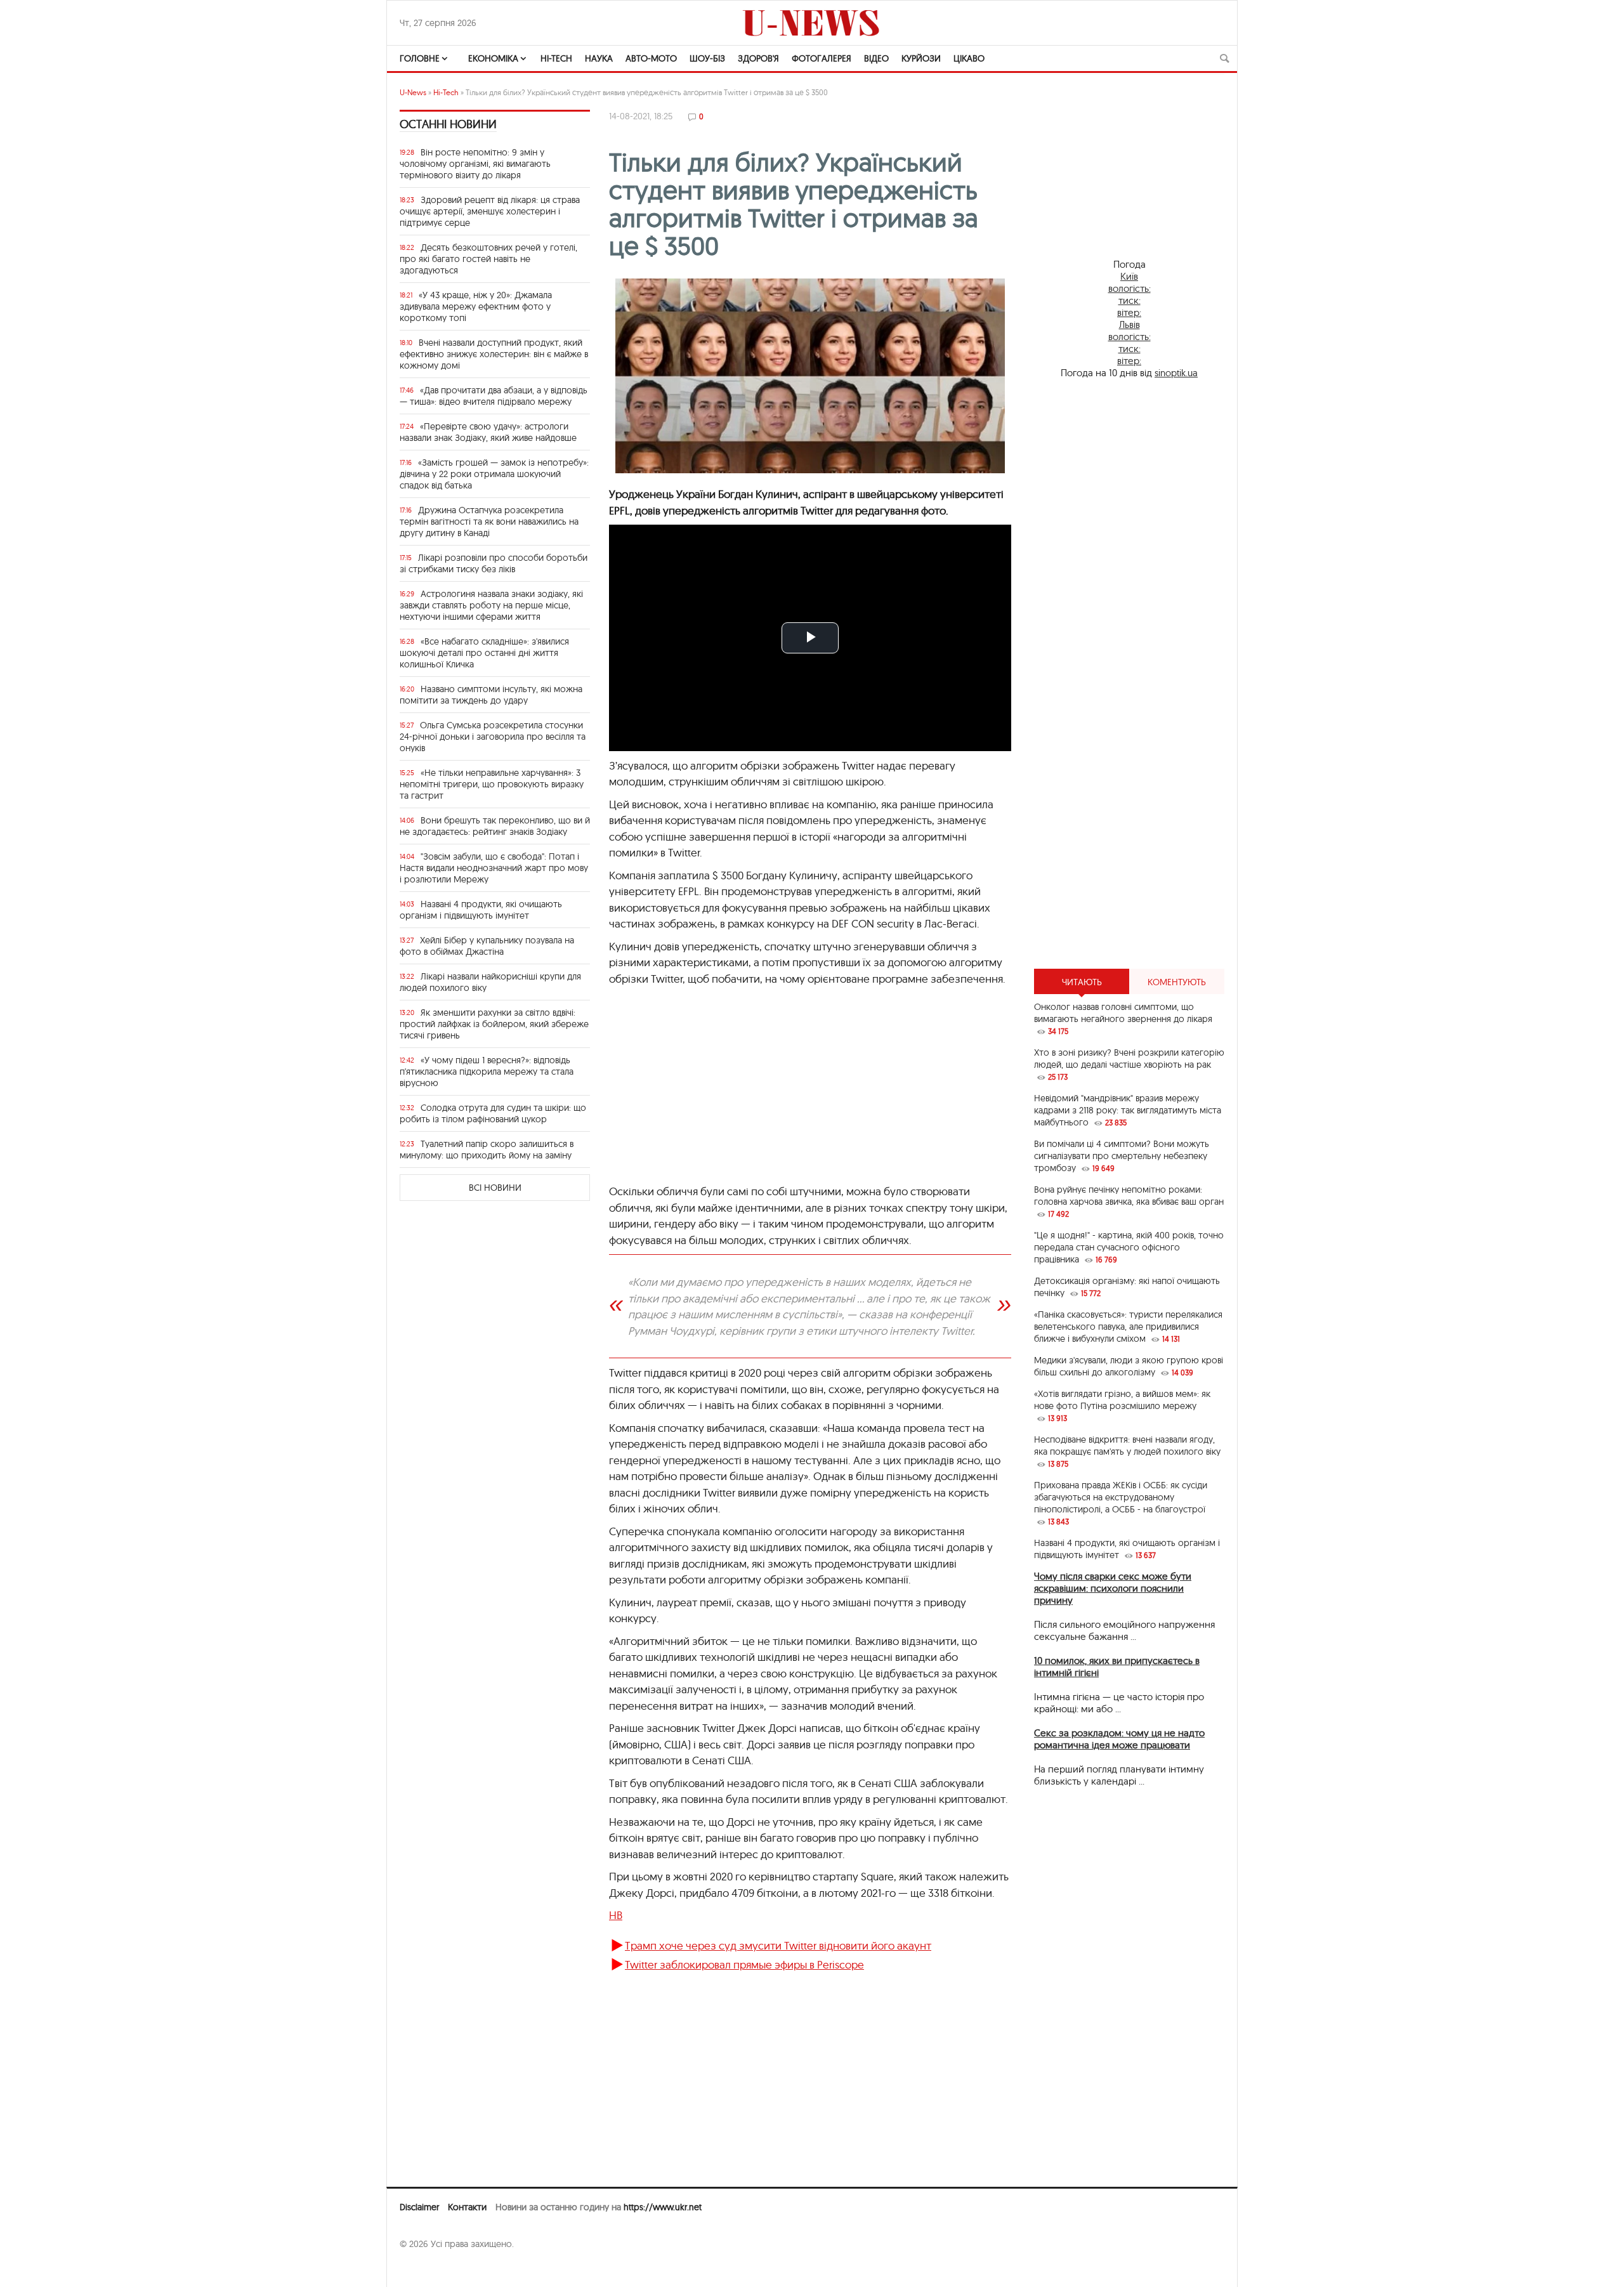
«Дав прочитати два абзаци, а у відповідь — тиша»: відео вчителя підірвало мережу (494, 396)
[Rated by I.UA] (428, 2269)
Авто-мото (651, 58)
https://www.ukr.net (663, 2207)
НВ (616, 1915)
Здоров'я (758, 58)
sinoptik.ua (1176, 373)
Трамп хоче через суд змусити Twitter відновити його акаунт (778, 1945)
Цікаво (969, 58)
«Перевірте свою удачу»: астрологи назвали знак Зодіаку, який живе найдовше (488, 432)
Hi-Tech (556, 58)
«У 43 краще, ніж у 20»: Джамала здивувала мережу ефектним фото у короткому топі (476, 306)
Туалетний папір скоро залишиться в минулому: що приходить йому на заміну (487, 1150)
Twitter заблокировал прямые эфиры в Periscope (744, 1964)
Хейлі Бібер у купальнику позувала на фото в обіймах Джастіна (487, 946)
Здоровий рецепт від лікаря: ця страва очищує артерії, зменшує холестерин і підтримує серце (490, 211)
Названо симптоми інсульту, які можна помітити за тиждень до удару (491, 695)
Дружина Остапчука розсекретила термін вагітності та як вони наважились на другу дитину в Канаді (489, 521)
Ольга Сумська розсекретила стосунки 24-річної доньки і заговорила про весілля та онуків (493, 737)
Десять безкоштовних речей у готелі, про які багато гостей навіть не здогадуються (488, 259)
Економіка (493, 58)
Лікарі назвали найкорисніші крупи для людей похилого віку (490, 982)
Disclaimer (419, 2207)
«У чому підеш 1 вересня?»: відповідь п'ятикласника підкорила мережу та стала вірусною (487, 1071)
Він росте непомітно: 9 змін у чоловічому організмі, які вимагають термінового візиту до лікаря (475, 164)
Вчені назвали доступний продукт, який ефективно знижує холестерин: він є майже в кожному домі (494, 354)
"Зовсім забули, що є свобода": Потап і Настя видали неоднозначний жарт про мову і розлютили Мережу (494, 868)
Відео (876, 58)
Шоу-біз (707, 58)
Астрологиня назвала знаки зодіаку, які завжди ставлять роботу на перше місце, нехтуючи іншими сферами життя (491, 605)
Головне (420, 58)
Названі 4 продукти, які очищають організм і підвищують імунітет (481, 910)
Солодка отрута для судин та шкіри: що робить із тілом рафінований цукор (493, 1113)
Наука (599, 58)
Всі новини (495, 1188)
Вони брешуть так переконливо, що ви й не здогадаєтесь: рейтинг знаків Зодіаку (495, 826)
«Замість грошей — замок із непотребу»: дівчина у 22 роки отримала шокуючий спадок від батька (494, 474)
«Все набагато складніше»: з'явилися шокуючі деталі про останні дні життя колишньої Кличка (484, 653)
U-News (413, 92)
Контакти (467, 2207)
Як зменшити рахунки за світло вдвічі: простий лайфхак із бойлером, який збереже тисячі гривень (494, 1024)
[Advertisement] (810, 1091)
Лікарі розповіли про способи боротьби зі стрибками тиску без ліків (494, 563)
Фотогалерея (822, 58)
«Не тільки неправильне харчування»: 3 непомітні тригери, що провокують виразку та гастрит (492, 784)
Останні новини (448, 124)
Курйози (921, 58)
